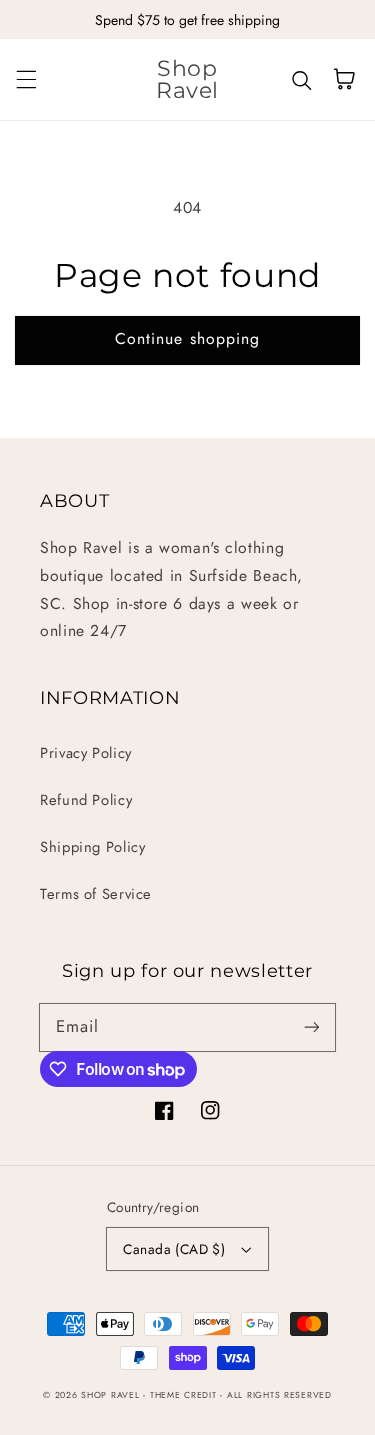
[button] (26, 79)
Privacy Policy (86, 753)
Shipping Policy (92, 847)
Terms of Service (96, 894)
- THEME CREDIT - (185, 1395)
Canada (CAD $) (174, 1249)
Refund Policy (86, 800)
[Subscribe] (312, 1027)
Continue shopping (187, 338)
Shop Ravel (110, 1395)
